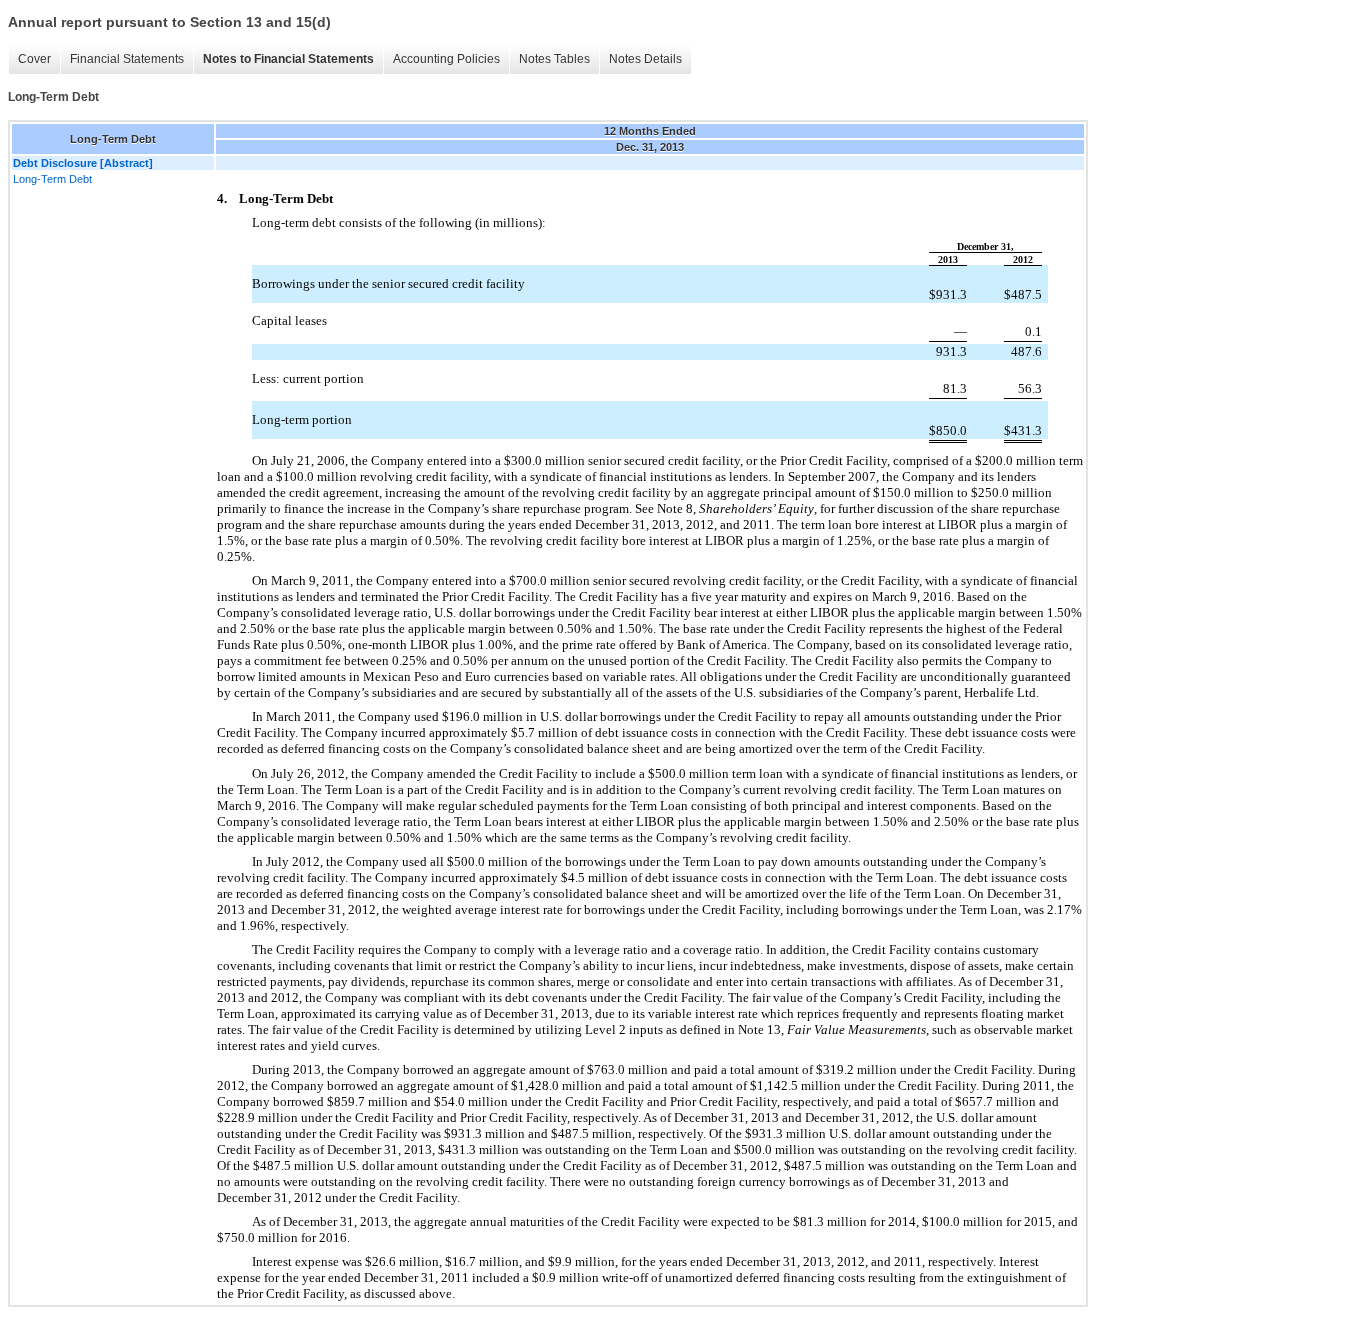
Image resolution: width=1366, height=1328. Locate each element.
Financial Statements (127, 59)
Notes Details (645, 59)
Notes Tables (554, 59)
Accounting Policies (446, 59)
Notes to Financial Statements (288, 59)
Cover (34, 59)
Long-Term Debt (52, 179)
